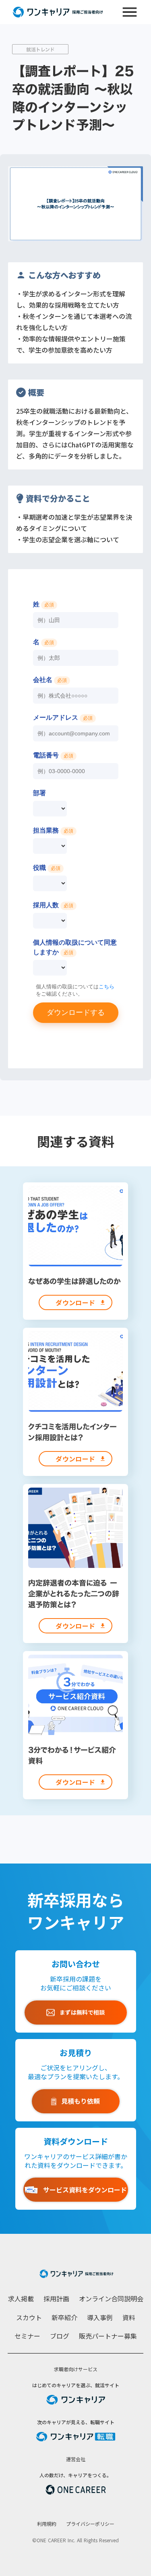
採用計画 (56, 2298)
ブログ (60, 2336)
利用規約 (47, 2524)
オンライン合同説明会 (111, 2298)
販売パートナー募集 (108, 2336)
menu (130, 12)
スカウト (29, 2317)
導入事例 (100, 2317)
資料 (129, 2317)
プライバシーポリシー (90, 2524)
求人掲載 (21, 2298)
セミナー (27, 2336)
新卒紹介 (64, 2317)
